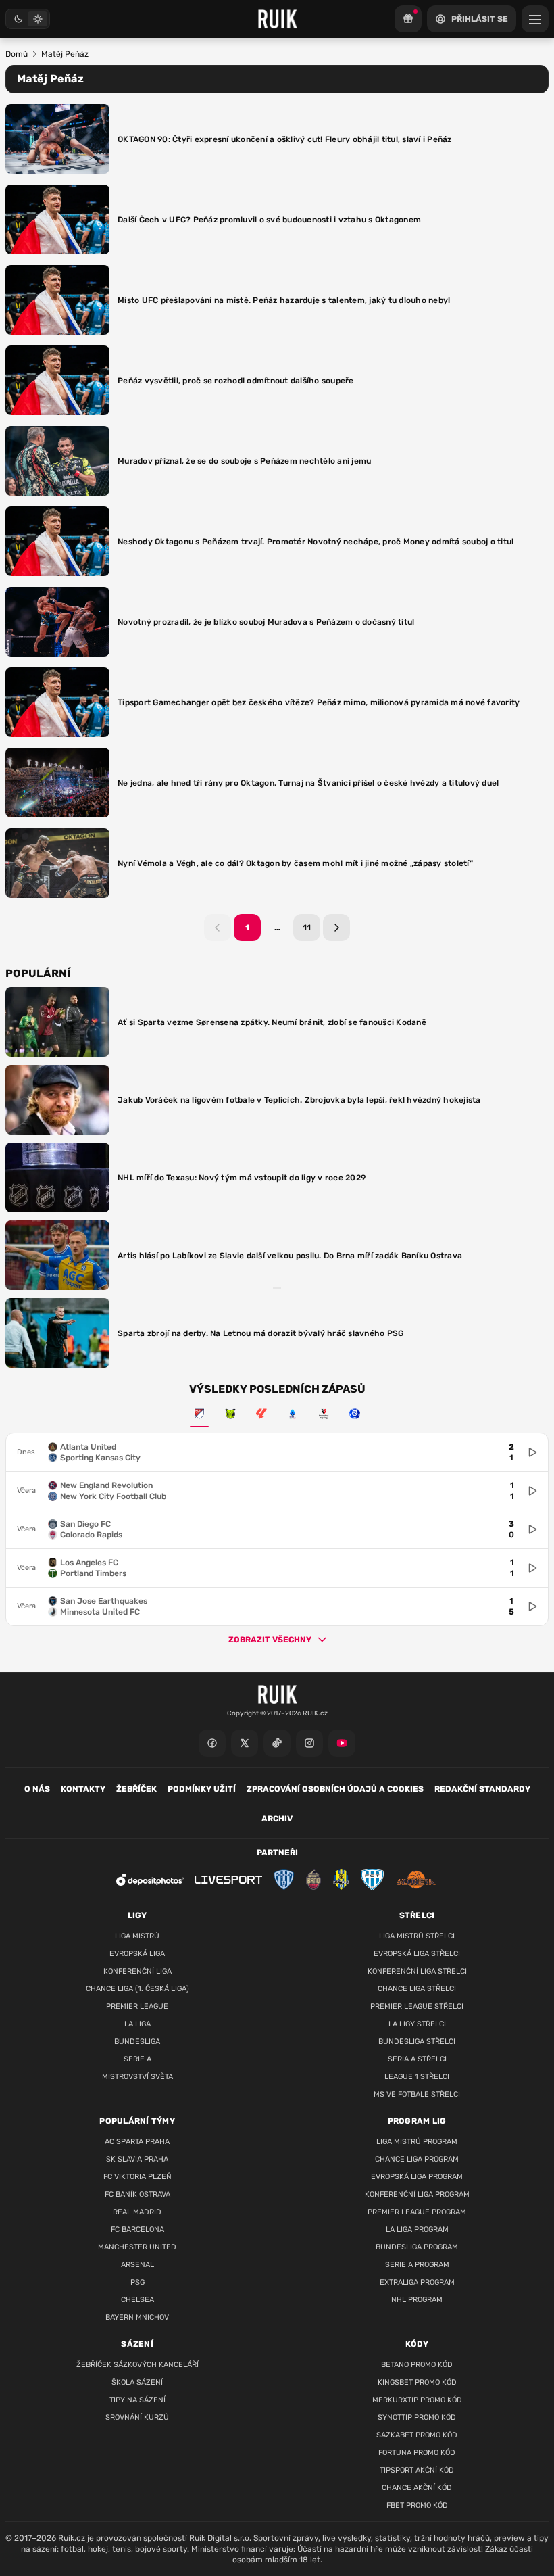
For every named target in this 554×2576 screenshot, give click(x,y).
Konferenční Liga (137, 1971)
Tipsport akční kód (417, 2470)
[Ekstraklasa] (355, 1414)
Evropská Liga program (417, 2177)
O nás (37, 1789)
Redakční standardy (482, 1789)
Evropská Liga (137, 1954)
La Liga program (417, 2229)
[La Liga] (261, 1414)
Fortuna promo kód (417, 2453)
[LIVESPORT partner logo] (228, 1880)
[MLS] (199, 1414)
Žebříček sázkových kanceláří (137, 2365)
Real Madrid (137, 2212)
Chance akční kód (417, 2488)
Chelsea (137, 2300)
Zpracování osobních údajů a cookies (335, 1789)
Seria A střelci (417, 2059)
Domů (17, 54)
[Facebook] (212, 1743)
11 (307, 928)
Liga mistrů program (417, 2142)
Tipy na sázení (137, 2400)
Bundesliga (137, 2042)
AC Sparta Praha (137, 2142)
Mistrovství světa (137, 2077)
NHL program (417, 2300)
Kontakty (83, 1789)
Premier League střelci (417, 2006)
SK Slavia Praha (137, 2159)
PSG (137, 2282)
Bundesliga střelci (417, 2042)
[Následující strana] (336, 928)
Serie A (137, 2059)
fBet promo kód (417, 2505)
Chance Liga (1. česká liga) (137, 1989)
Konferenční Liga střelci (417, 1971)
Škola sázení (137, 2382)
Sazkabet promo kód (417, 2435)
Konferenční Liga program (417, 2194)
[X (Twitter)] (245, 1743)
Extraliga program (417, 2282)
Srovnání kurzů (137, 2417)
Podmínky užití (202, 1789)
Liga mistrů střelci (417, 1936)
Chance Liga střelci (417, 1989)
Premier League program (417, 2212)
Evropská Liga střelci (417, 1954)
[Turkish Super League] (324, 1414)
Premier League (137, 2006)
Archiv (277, 1819)
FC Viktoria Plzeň (137, 2177)
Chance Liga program (417, 2159)
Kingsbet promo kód (417, 2382)
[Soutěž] (408, 19)
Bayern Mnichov (137, 2317)
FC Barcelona (137, 2229)
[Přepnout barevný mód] (28, 19)
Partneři (277, 1853)
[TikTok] (277, 1743)
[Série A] (230, 1414)
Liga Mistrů (137, 1936)
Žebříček (136, 1789)
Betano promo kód (417, 2365)
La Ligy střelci (417, 2024)
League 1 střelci (417, 2077)
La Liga (137, 2024)
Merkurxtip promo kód (417, 2400)
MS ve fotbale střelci (417, 2094)
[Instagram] (309, 1743)
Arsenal (137, 2265)
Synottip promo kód (417, 2417)
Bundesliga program (417, 2247)
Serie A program (417, 2265)
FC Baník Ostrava (137, 2194)
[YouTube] (342, 1743)
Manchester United (137, 2247)
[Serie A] (293, 1414)
